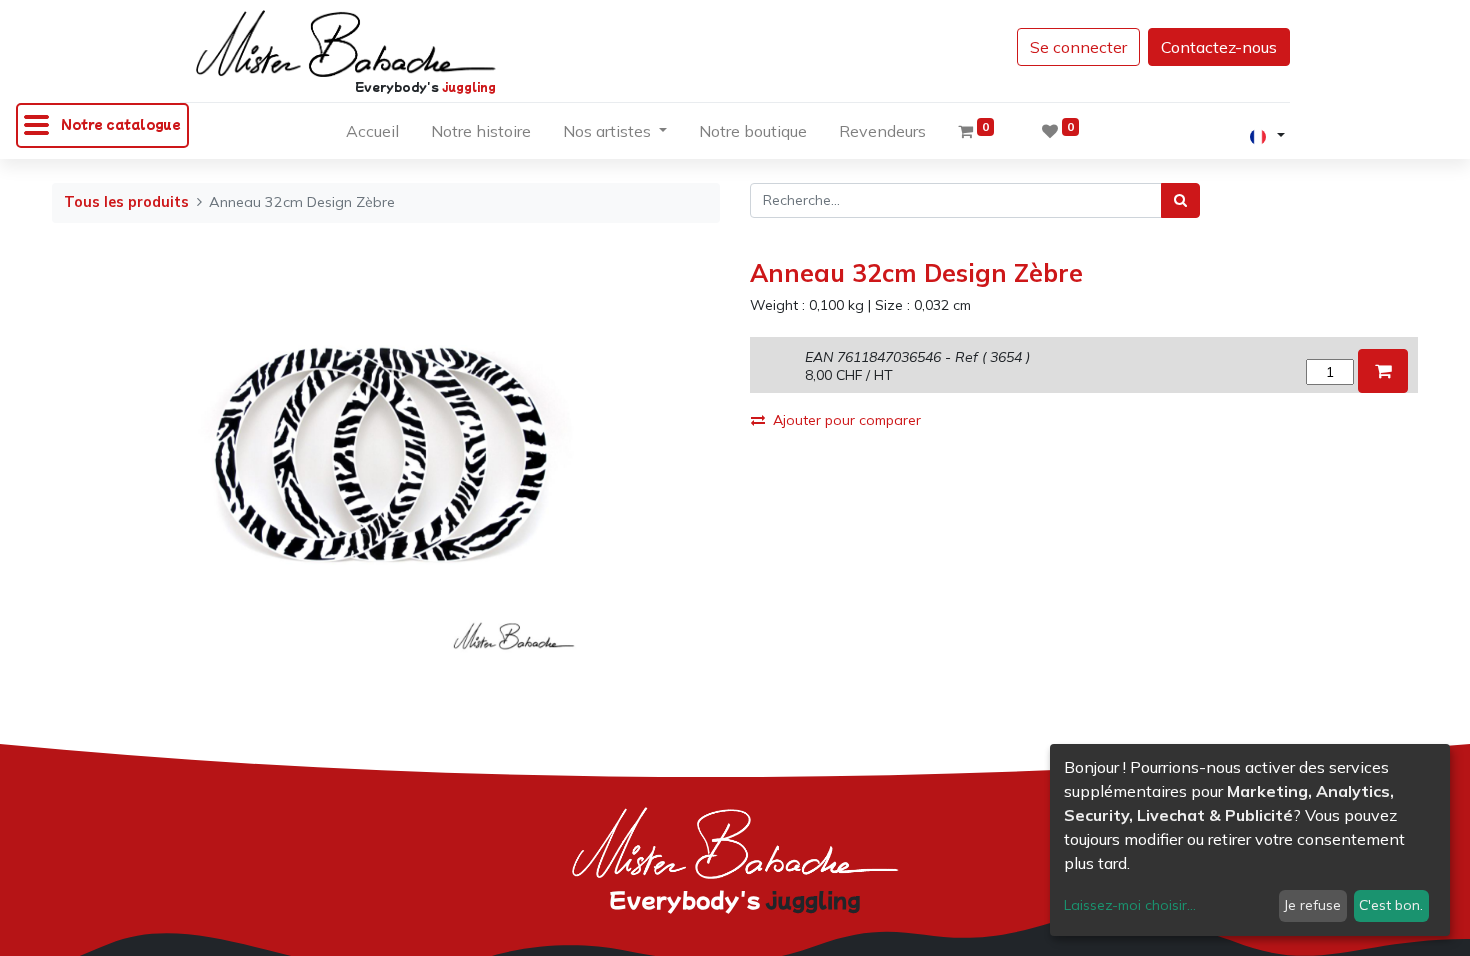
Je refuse (1312, 905)
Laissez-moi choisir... (1130, 905)
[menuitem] (372, 135)
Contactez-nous (1219, 47)
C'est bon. (1391, 905)
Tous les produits (126, 202)
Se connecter (1078, 47)
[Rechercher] (1180, 200)
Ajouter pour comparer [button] (847, 420)
